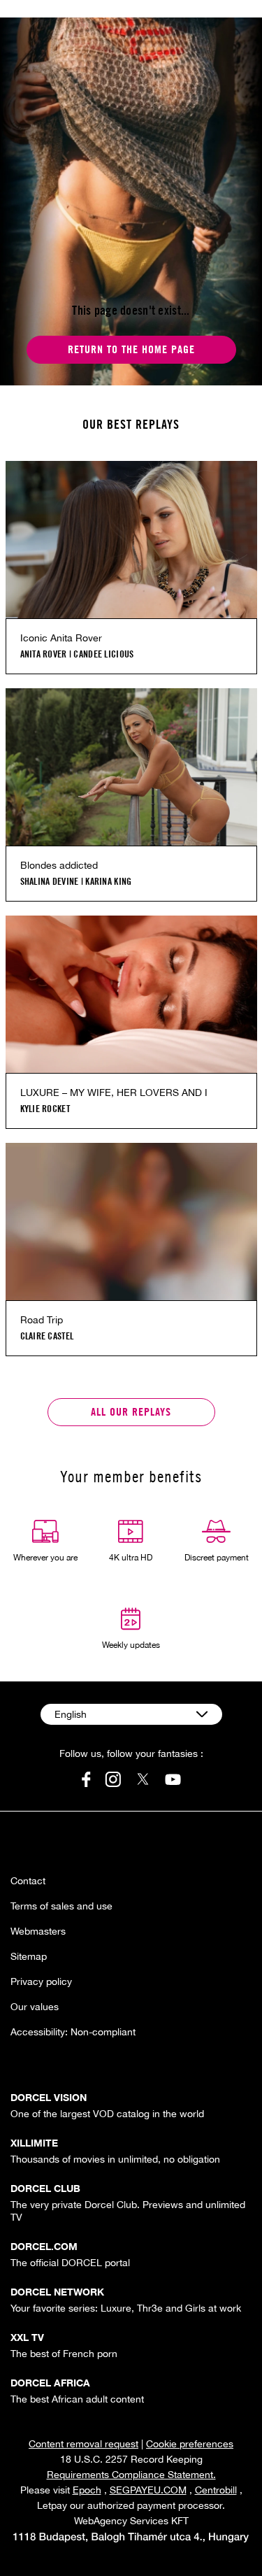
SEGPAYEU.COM (148, 2490)
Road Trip (42, 1320)
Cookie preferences (190, 2444)
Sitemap (29, 1956)
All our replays (131, 1412)
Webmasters (38, 1931)
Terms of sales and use (61, 1906)
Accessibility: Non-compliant (73, 2032)
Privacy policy (41, 1981)
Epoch (87, 2490)
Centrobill (216, 2490)
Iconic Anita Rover (61, 638)
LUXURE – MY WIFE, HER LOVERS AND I (114, 1093)
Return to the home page (131, 349)
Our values (35, 2007)
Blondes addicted (59, 865)
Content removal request (83, 2444)
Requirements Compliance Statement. (131, 2475)
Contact (28, 1881)
